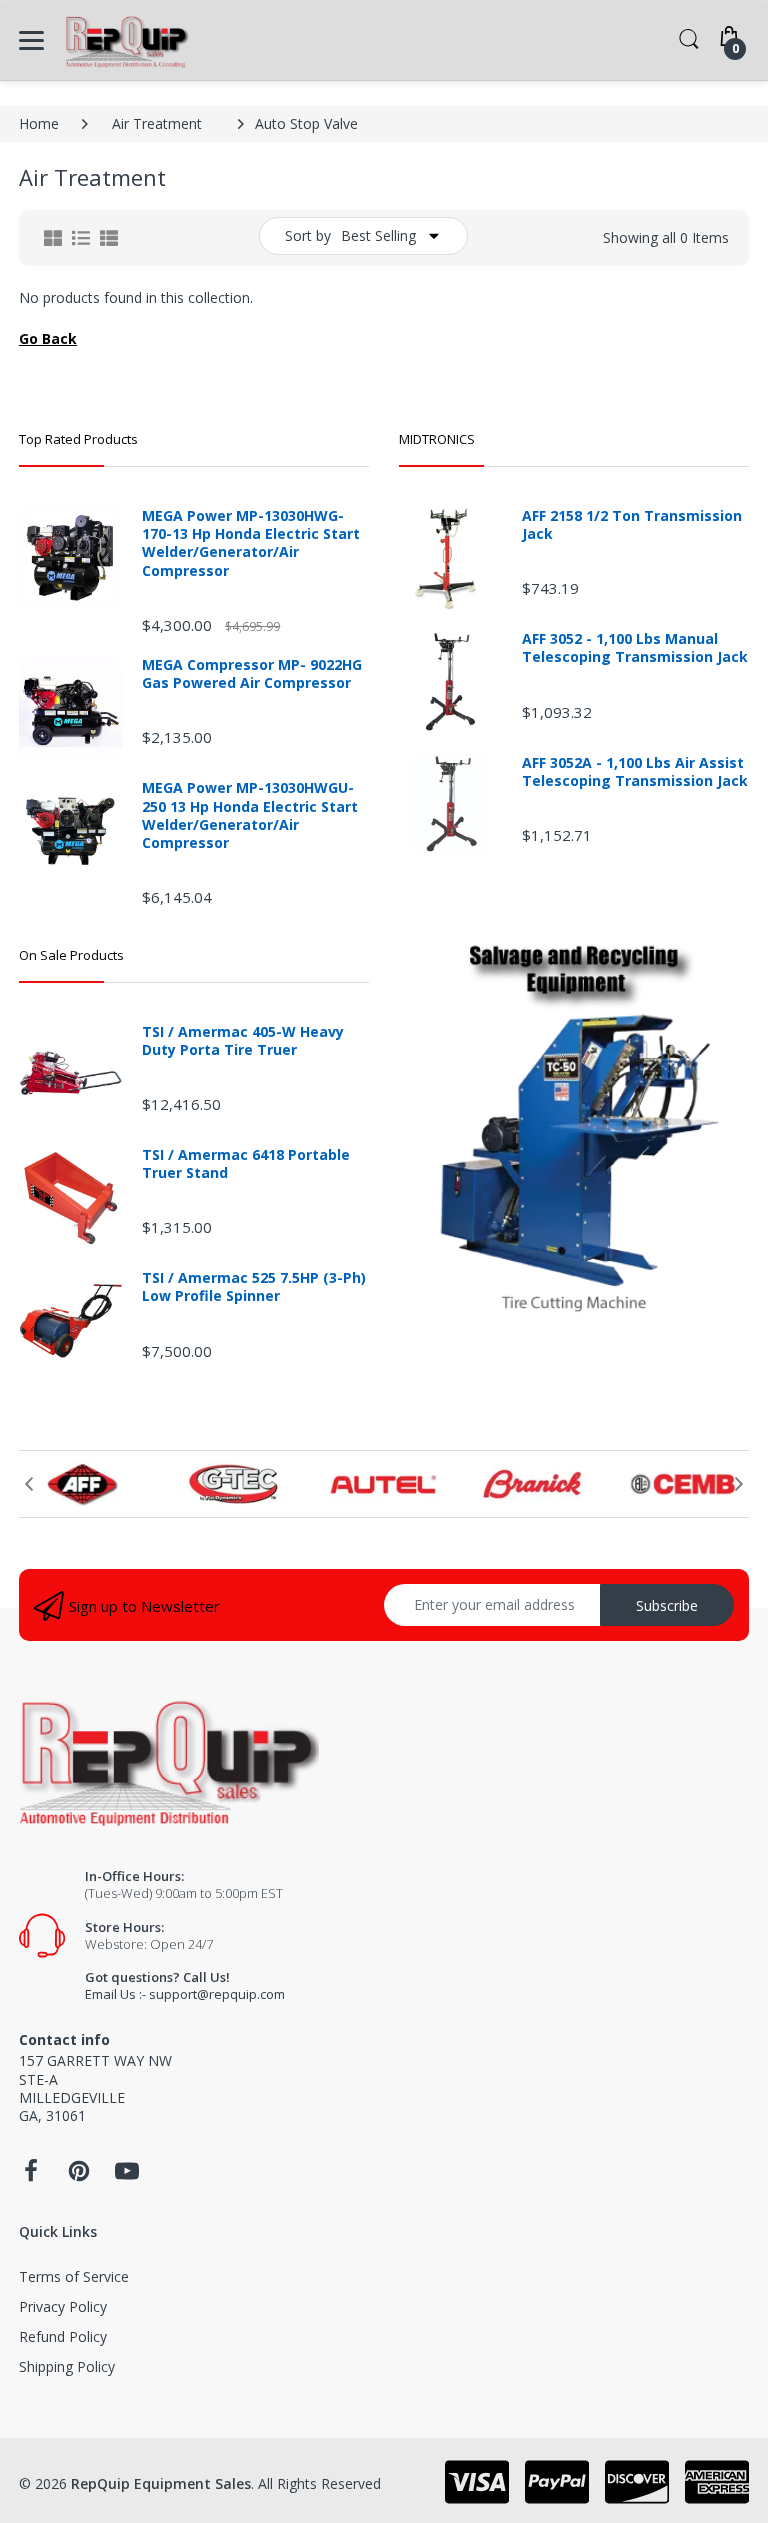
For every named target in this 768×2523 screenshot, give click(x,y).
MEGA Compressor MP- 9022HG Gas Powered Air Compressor (252, 674)
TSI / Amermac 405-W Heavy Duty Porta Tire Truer (243, 1041)
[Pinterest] (79, 2176)
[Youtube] (127, 2176)
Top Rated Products (78, 439)
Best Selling (378, 235)
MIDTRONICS (437, 439)
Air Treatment (157, 123)
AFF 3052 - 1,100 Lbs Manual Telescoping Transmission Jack (635, 648)
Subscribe (667, 1605)
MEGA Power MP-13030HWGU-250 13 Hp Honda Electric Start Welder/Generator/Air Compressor (250, 815)
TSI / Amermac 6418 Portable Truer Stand (246, 1164)
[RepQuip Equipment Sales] (126, 40)
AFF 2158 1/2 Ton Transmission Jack (632, 525)
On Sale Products (71, 955)
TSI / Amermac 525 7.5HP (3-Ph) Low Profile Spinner (254, 1287)
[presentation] (29, 1484)
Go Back (48, 338)
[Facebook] (31, 2176)
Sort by (308, 235)
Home (39, 123)
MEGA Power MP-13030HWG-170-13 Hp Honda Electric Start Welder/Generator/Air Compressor (251, 543)
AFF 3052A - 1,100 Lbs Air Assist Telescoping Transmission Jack (635, 772)
